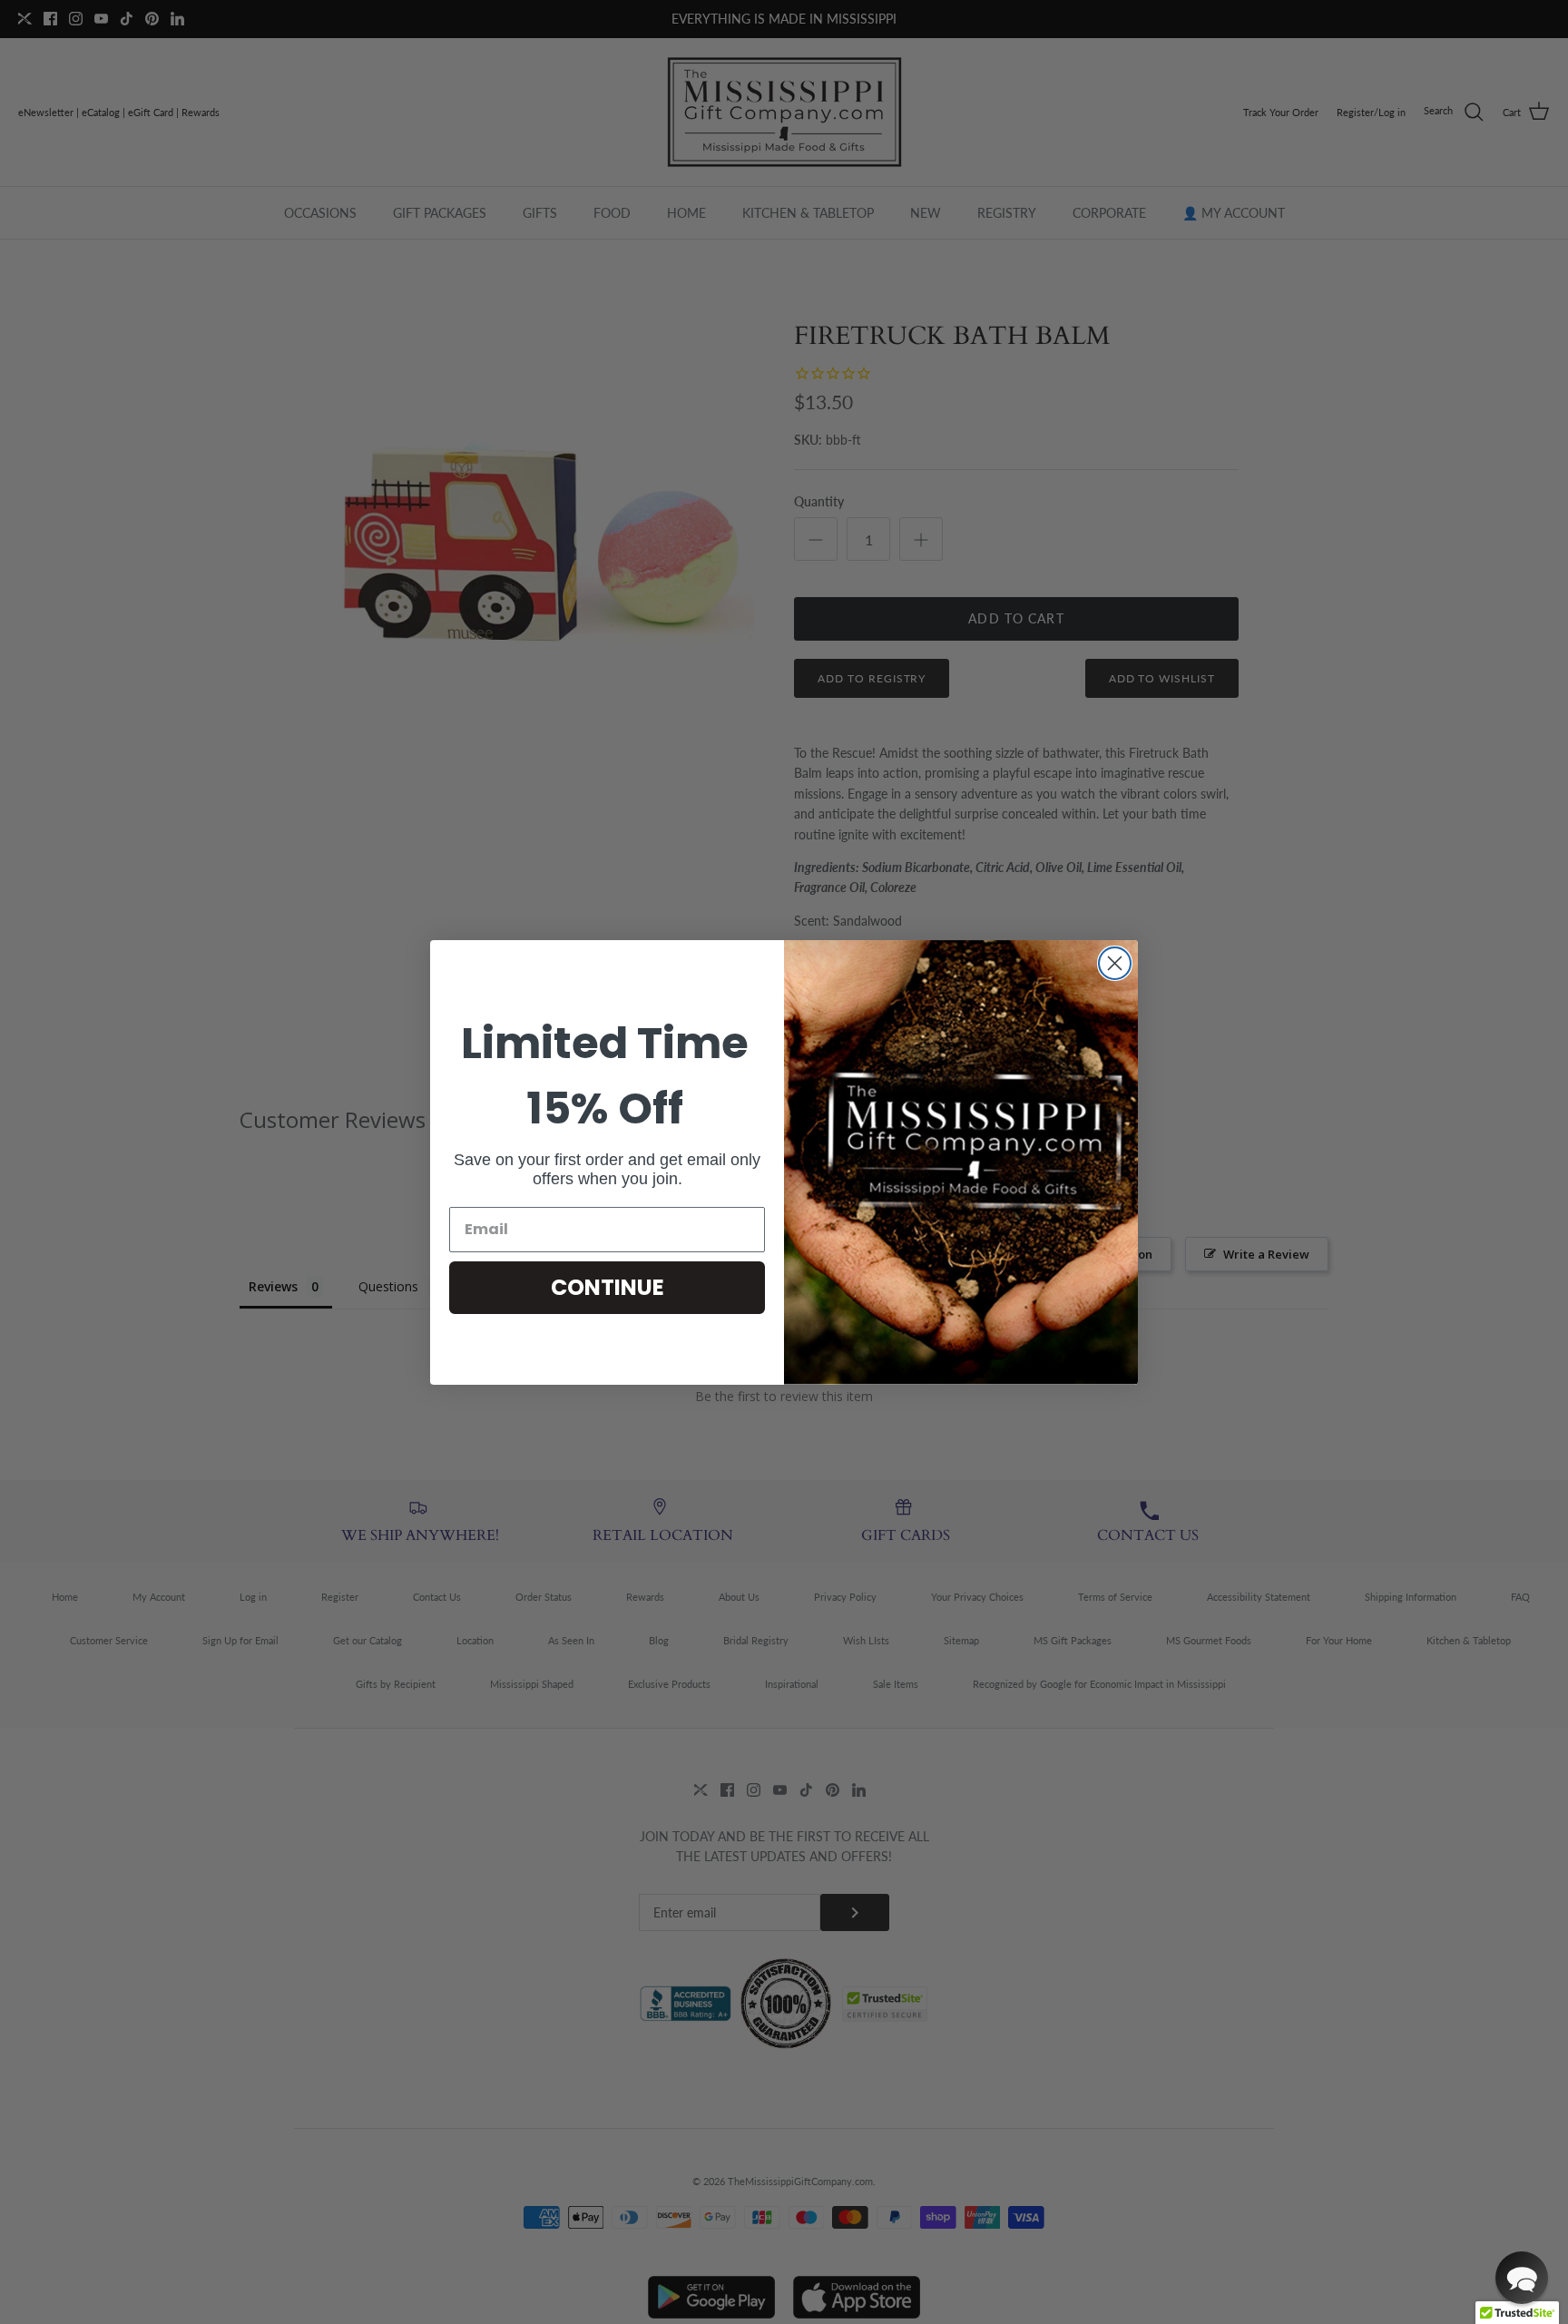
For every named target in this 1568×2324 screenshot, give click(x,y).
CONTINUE (608, 1287)
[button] (1522, 2278)
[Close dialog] (1115, 963)
